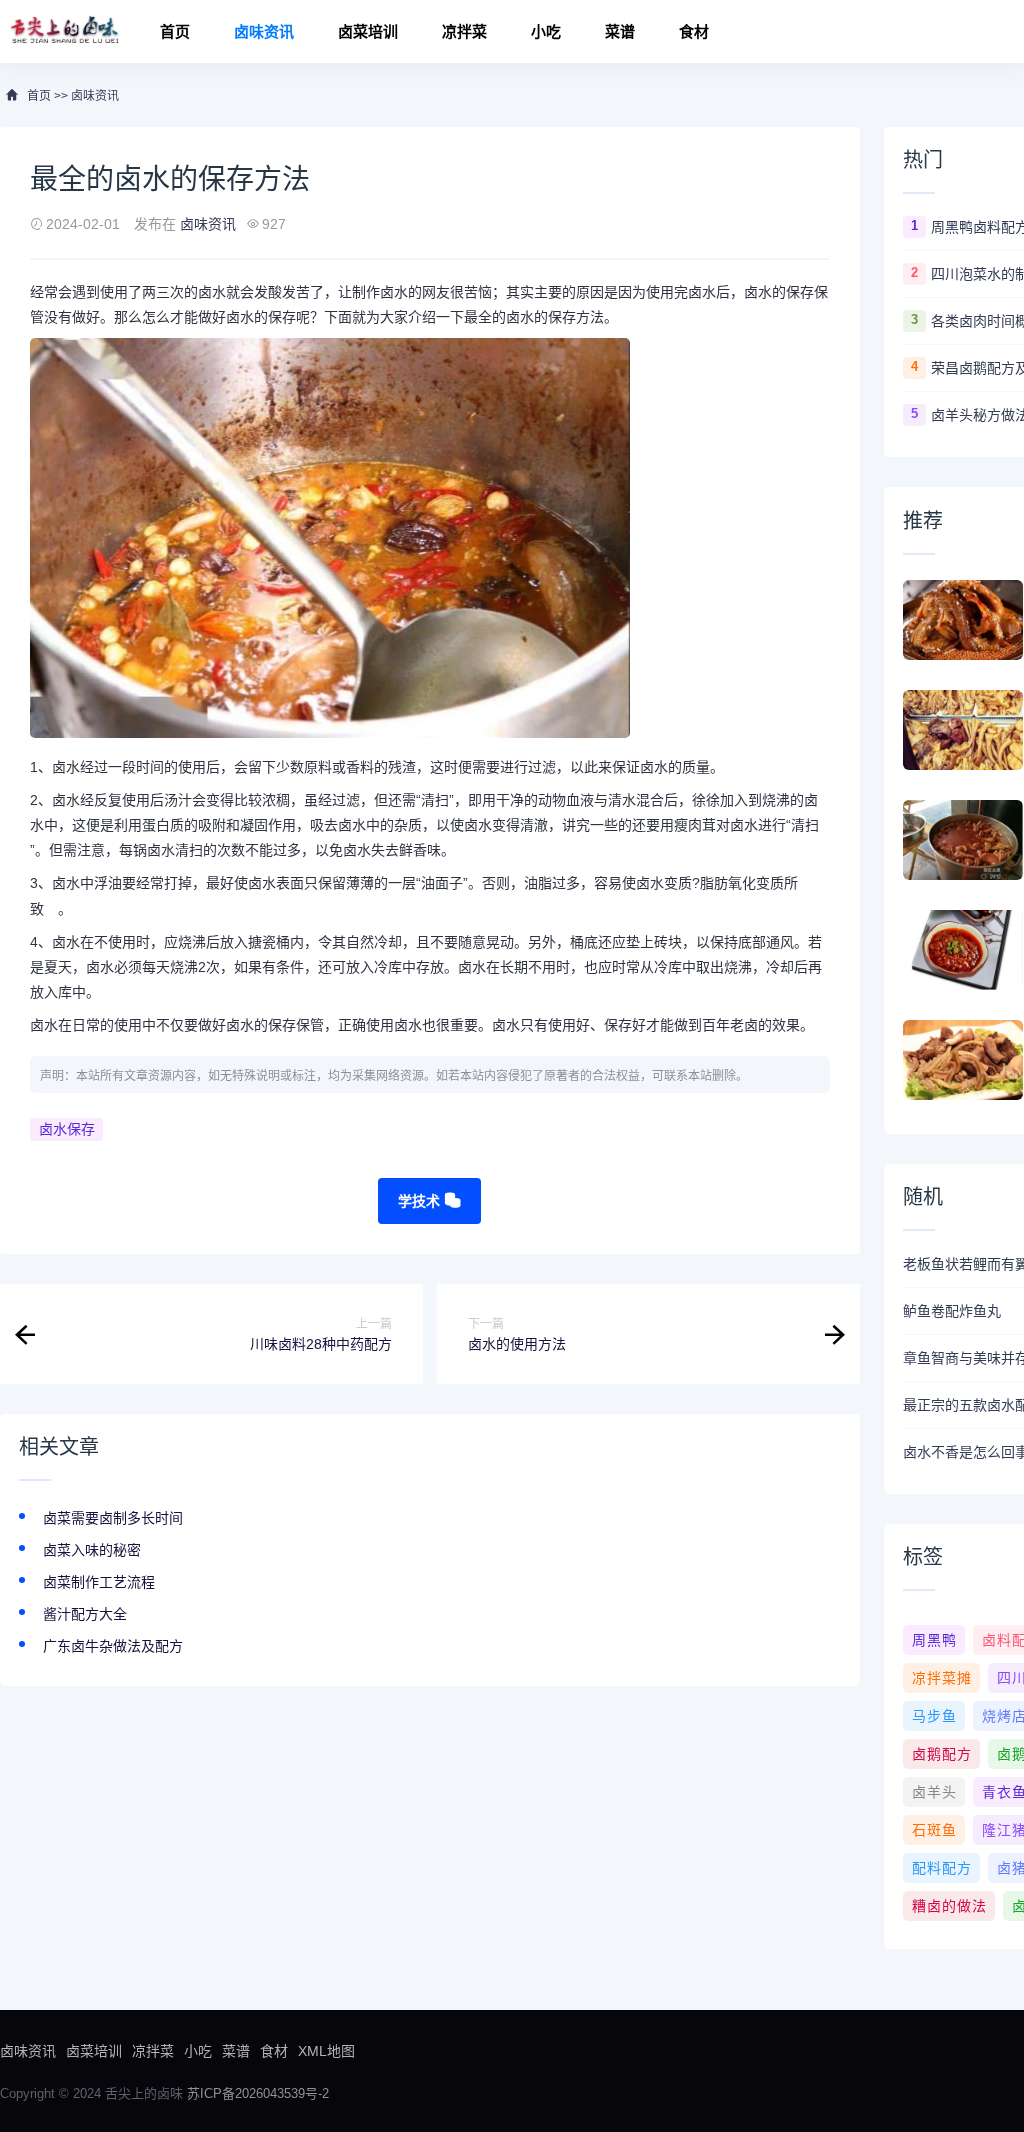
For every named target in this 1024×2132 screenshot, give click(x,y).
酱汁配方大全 (85, 1614)
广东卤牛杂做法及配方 (113, 1646)
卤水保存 (67, 1129)
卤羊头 (934, 1792)
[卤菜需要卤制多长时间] (963, 620)
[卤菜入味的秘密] (963, 730)
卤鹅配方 (942, 1754)
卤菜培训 (368, 31)
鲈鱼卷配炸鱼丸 (952, 1311)
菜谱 (620, 31)
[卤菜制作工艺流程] (963, 840)
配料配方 (942, 1868)
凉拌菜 (464, 31)
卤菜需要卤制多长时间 (113, 1518)
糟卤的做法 (949, 1906)
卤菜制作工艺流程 (99, 1582)
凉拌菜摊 (942, 1678)
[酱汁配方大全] (963, 950)
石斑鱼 (934, 1830)
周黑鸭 (934, 1640)
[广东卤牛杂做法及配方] (963, 1060)
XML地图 (326, 2051)
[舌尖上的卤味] (62, 31)
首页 (175, 31)
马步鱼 (934, 1716)
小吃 (546, 31)
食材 (694, 31)
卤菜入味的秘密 (92, 1550)
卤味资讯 (264, 31)
